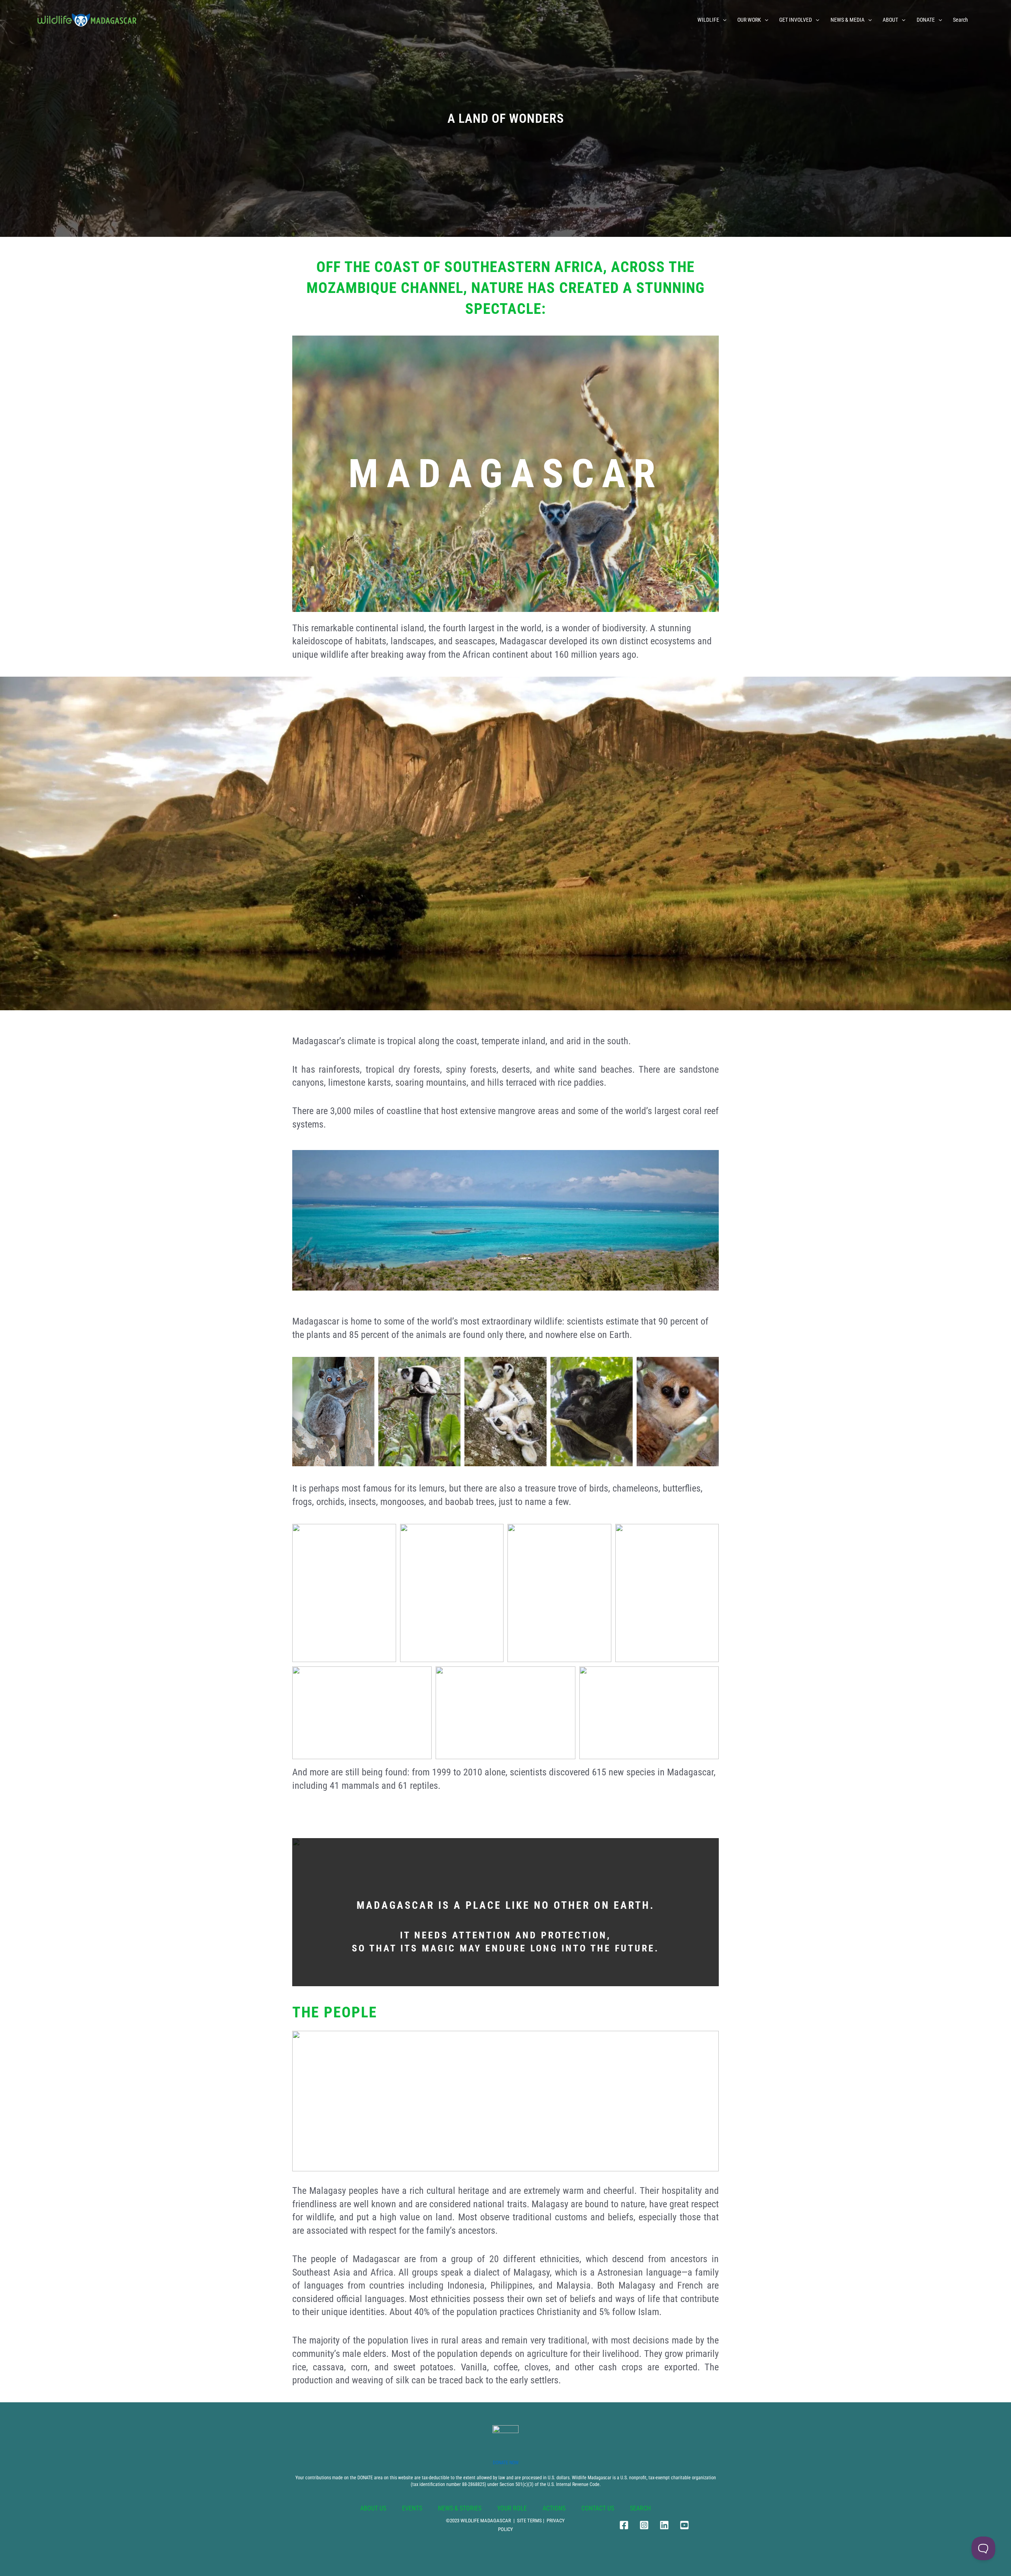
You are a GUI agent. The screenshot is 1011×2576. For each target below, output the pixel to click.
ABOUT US (373, 2508)
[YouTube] (684, 2525)
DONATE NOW (506, 2463)
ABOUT (890, 20)
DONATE (926, 20)
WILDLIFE (708, 20)
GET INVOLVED (796, 20)
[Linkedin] (664, 2525)
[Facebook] (624, 2525)
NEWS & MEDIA (848, 20)
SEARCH (640, 2508)
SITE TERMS (529, 2521)
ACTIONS (554, 2508)
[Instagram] (644, 2525)
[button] (723, 20)
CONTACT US (598, 2508)
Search (960, 20)
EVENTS (412, 2508)
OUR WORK (749, 20)
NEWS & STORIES (460, 2508)
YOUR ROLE (512, 2508)
